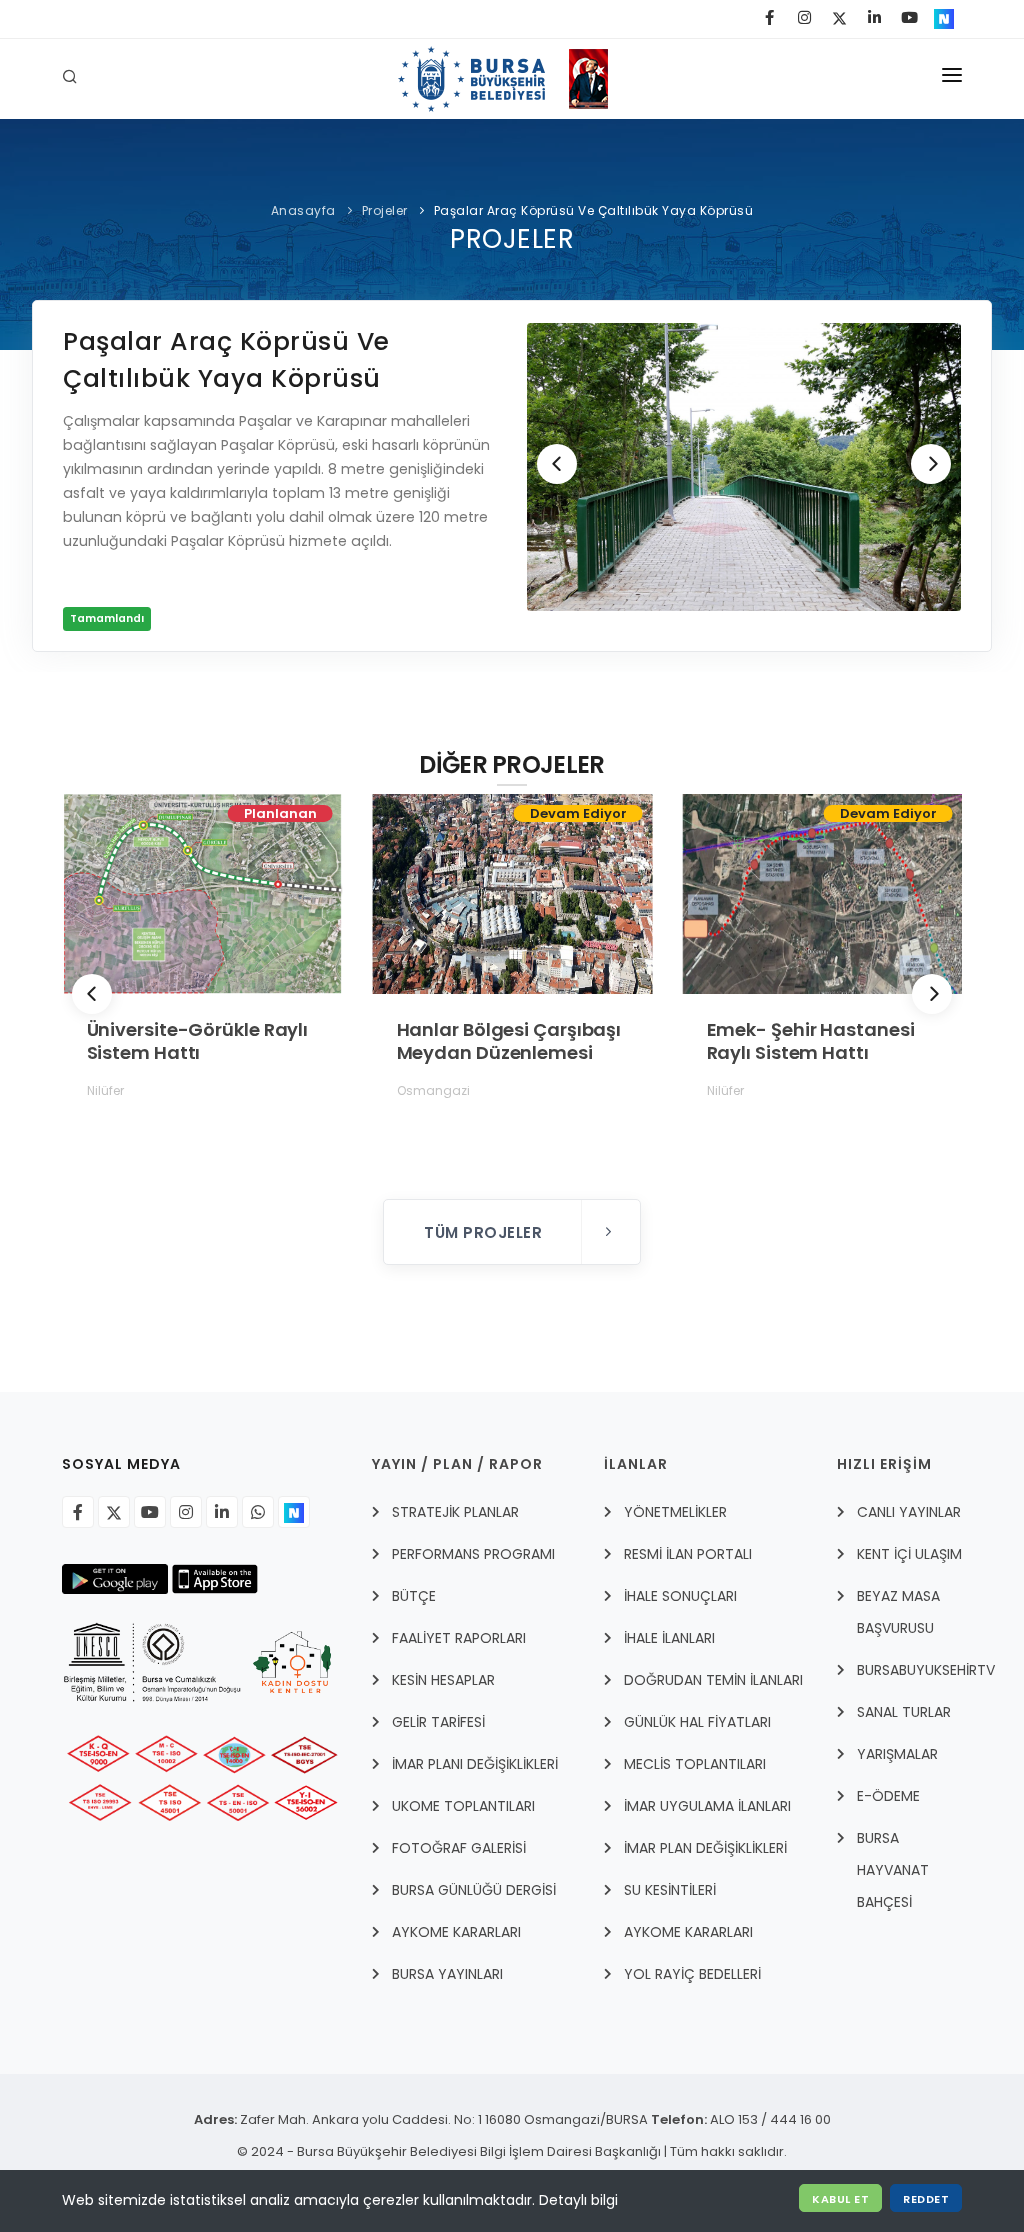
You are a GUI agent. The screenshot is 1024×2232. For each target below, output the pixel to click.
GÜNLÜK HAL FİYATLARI (697, 1722)
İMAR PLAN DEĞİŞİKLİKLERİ (705, 1848)
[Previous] (557, 464)
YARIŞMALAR (897, 1754)
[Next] (931, 464)
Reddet (926, 2199)
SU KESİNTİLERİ (670, 1890)
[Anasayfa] (512, 79)
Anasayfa (303, 210)
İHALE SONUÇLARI (680, 1596)
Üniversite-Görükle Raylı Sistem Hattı (197, 1041)
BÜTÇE (414, 1596)
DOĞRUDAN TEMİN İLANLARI (713, 1680)
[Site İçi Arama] (73, 79)
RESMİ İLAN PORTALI (688, 1554)
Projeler (385, 210)
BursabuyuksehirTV (926, 1670)
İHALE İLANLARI (669, 1638)
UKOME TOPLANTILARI (463, 1806)
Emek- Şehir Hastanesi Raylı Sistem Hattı (810, 1041)
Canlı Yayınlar (909, 1512)
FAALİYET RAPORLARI (459, 1638)
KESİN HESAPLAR (443, 1680)
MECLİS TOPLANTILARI (695, 1764)
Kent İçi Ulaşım (909, 1554)
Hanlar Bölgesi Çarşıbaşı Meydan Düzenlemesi (508, 1041)
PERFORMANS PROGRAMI (473, 1554)
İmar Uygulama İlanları (707, 1806)
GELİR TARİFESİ (438, 1722)
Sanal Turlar (904, 1712)
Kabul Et (840, 2199)
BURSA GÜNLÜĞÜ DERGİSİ (474, 1890)
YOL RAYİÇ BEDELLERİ (692, 1974)
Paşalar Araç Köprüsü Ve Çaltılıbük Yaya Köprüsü (594, 210)
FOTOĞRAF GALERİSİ (459, 1848)
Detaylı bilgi (578, 2200)
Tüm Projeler (485, 1232)
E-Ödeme (888, 1796)
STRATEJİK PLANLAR (455, 1512)
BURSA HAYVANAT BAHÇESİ (893, 1870)
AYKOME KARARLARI (456, 1932)
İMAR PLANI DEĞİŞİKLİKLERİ (475, 1764)
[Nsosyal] (294, 1512)
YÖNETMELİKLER (675, 1512)
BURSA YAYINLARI (447, 1974)
